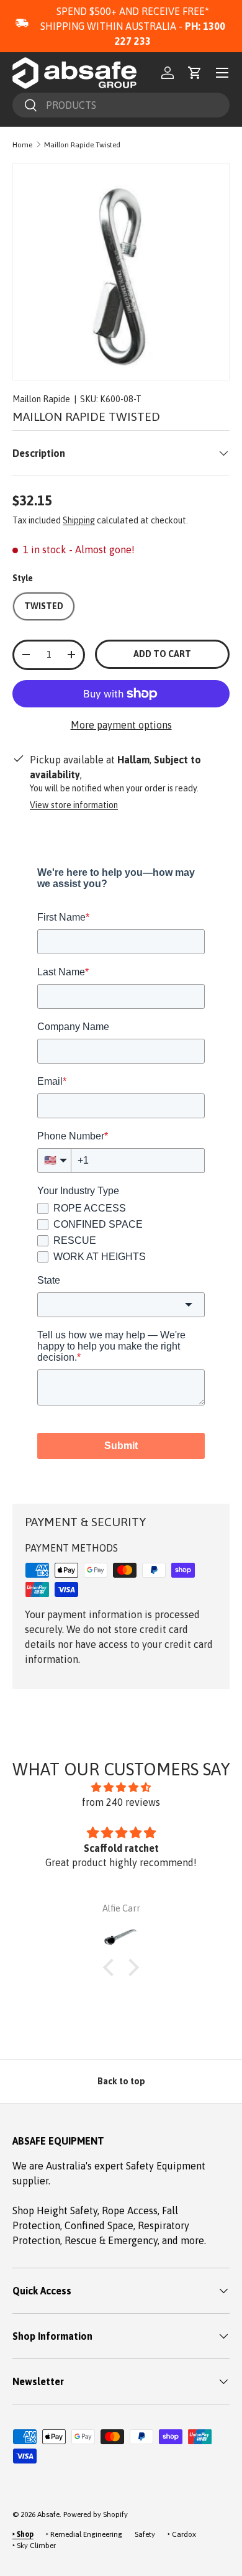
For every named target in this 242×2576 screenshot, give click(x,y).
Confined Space (99, 2225)
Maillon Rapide (41, 399)
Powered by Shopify (96, 2514)
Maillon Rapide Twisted (82, 145)
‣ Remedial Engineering (84, 2534)
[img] (121, 1787)
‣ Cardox (182, 2534)
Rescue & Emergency (111, 2240)
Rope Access (130, 2210)
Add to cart (162, 654)
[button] (195, 73)
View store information (74, 805)
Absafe (48, 2514)
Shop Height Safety (55, 2210)
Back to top (121, 2081)
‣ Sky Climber (34, 2546)
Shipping (79, 520)
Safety (145, 2534)
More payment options (121, 725)
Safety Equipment (166, 2166)
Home (22, 145)
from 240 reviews (121, 1802)
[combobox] (121, 105)
